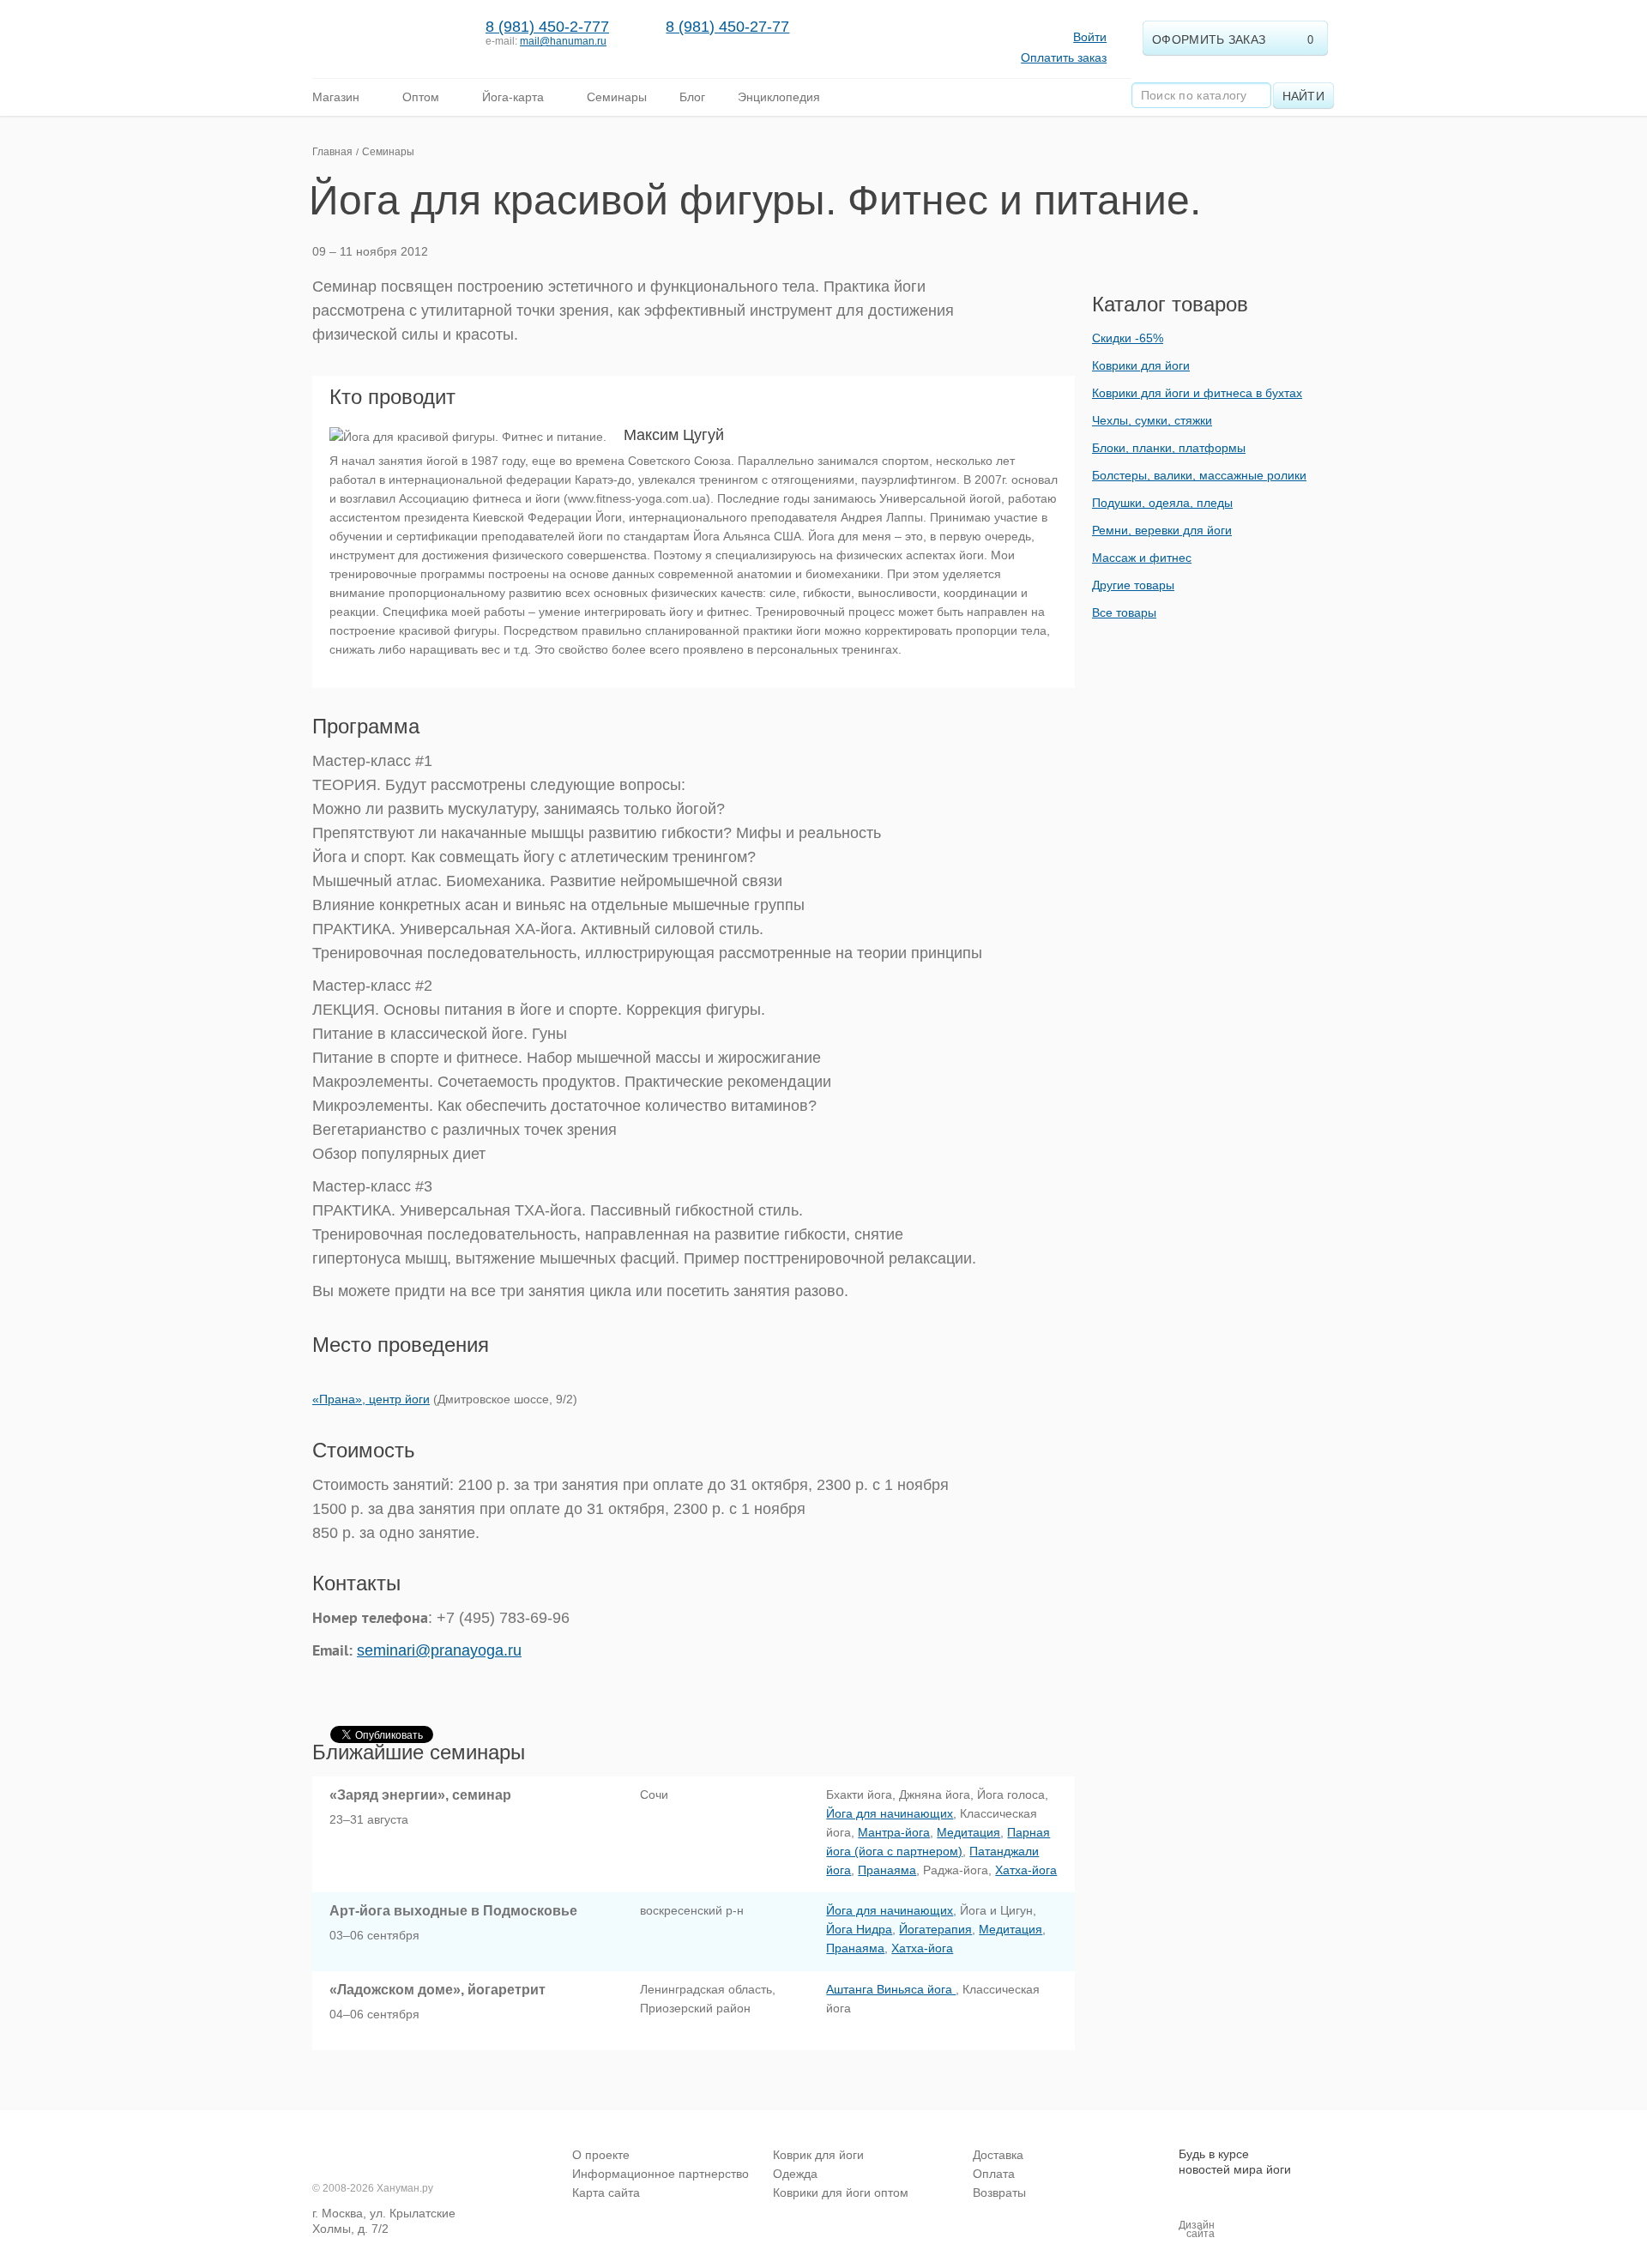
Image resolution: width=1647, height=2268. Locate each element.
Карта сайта (606, 2193)
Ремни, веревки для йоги (1162, 530)
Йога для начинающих (890, 1813)
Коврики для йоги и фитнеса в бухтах (1197, 393)
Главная (332, 152)
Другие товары (1133, 585)
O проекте (601, 2155)
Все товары (1124, 612)
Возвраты (999, 2193)
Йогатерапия (935, 1929)
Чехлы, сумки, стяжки (1152, 420)
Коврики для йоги (1141, 365)
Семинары (388, 152)
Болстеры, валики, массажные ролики (1199, 475)
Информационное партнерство (661, 2174)
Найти (1304, 96)
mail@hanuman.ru (563, 41)
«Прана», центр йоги (371, 1399)
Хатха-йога (1026, 1870)
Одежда (795, 2174)
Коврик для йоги (818, 2155)
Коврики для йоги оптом (841, 2193)
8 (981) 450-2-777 (547, 27)
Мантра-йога (894, 1832)
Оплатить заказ (1064, 57)
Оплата (994, 2174)
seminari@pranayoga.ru (439, 1650)
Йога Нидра (859, 1929)
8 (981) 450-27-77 (727, 27)
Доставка (998, 2155)
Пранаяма (887, 1870)
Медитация (968, 1832)
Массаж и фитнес (1142, 558)
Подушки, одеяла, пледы (1162, 503)
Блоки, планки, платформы (1169, 448)
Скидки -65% (1128, 338)
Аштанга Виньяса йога (891, 1989)
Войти (1090, 37)
